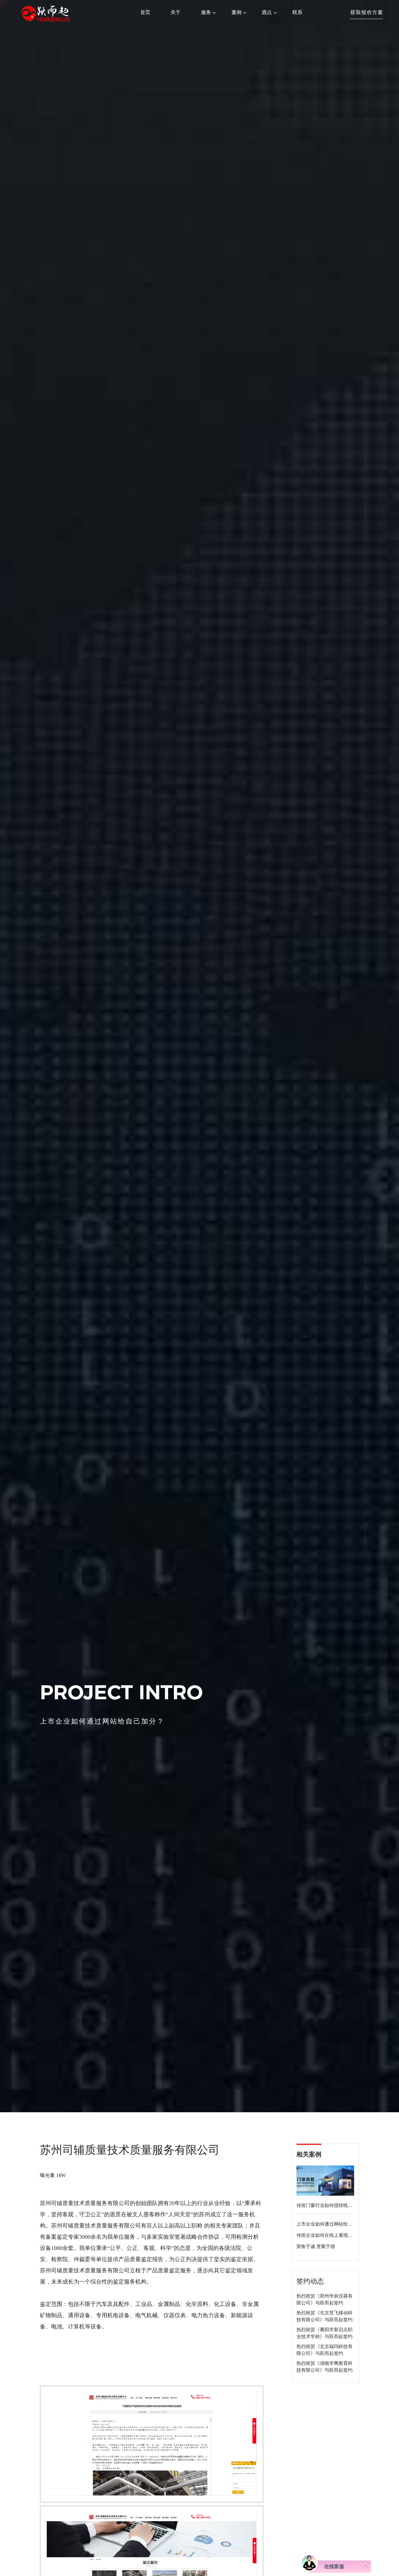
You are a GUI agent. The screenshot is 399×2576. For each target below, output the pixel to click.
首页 (145, 12)
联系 (297, 12)
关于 (175, 12)
